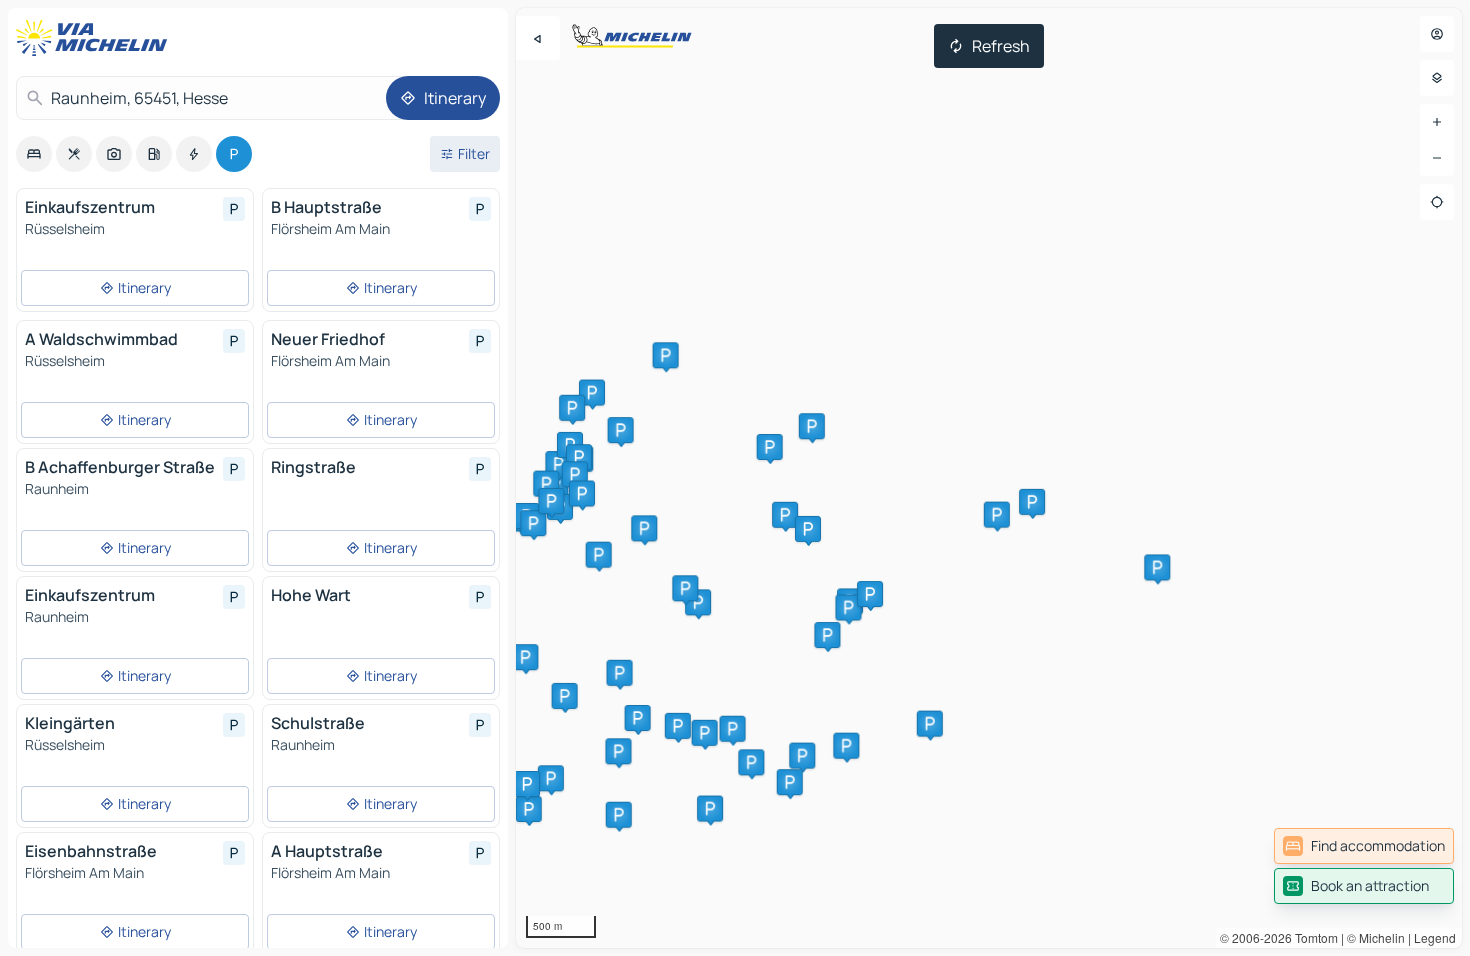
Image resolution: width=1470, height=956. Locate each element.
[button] (710, 809)
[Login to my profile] (1437, 34)
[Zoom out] (1437, 158)
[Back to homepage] (96, 38)
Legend (1435, 937)
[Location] (1437, 202)
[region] (989, 478)
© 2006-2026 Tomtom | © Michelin (1312, 937)
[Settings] (1437, 78)
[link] (1364, 846)
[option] (34, 154)
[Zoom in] (1437, 122)
